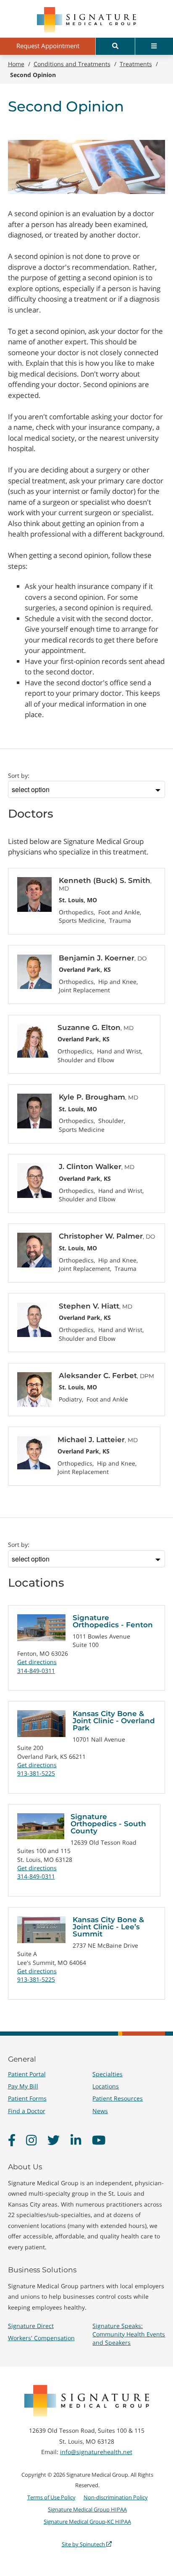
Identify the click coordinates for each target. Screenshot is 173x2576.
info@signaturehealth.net (96, 2452)
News (100, 2111)
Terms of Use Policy (51, 2497)
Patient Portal (27, 2074)
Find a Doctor (27, 2111)
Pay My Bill (23, 2086)
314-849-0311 (36, 1671)
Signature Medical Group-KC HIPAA (87, 2522)
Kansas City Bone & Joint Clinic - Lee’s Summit (108, 1927)
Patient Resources (118, 2098)
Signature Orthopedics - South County (108, 1824)
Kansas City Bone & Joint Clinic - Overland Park (114, 1721)
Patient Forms (27, 2098)
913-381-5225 (36, 1773)
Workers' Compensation (41, 2338)
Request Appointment (48, 46)
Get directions (37, 1662)
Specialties (107, 2074)
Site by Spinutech (84, 2544)
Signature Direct (31, 2326)
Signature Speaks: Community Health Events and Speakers (129, 2334)
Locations (106, 2086)
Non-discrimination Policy (116, 2497)
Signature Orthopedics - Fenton (113, 1621)
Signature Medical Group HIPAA (87, 2509)
